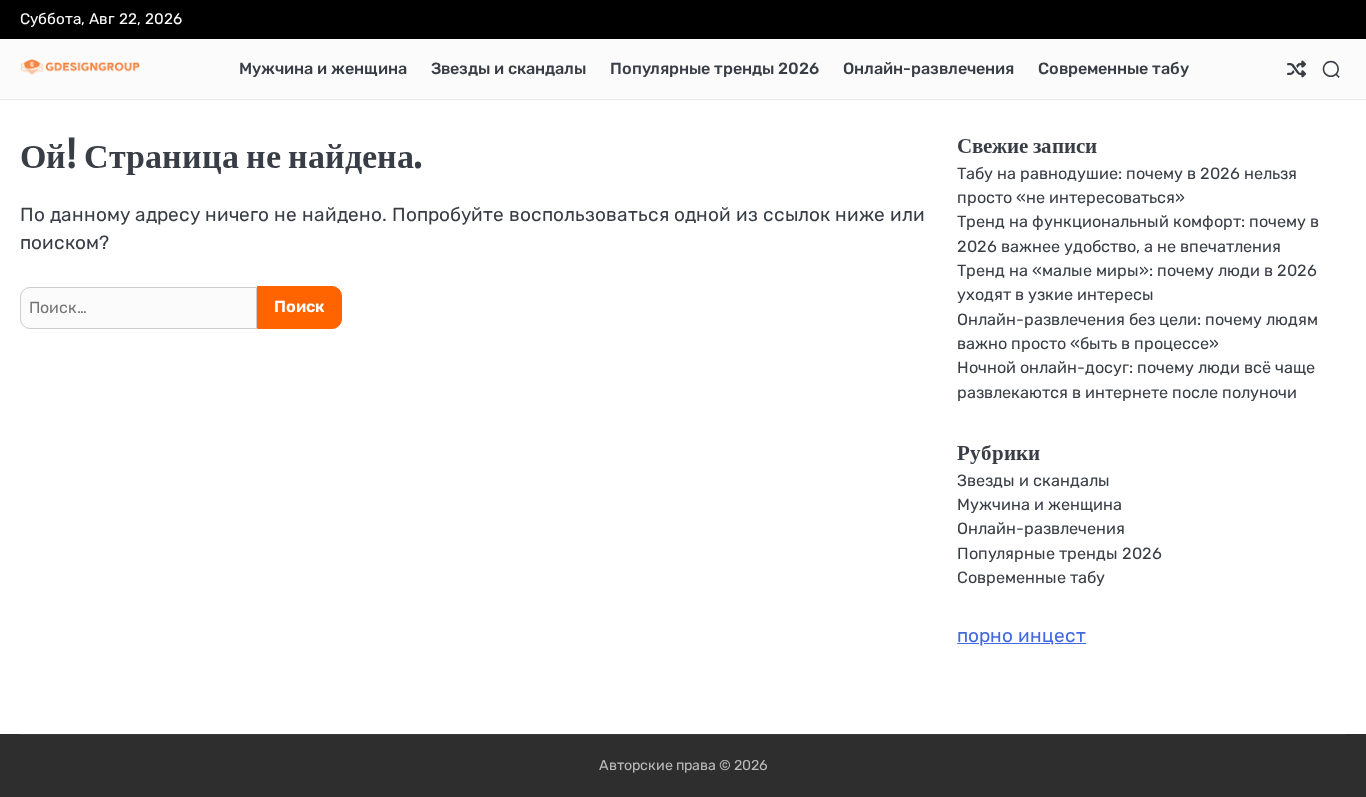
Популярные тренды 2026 (714, 68)
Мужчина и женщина (323, 68)
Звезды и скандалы (508, 68)
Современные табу (1113, 68)
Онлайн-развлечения (928, 68)
